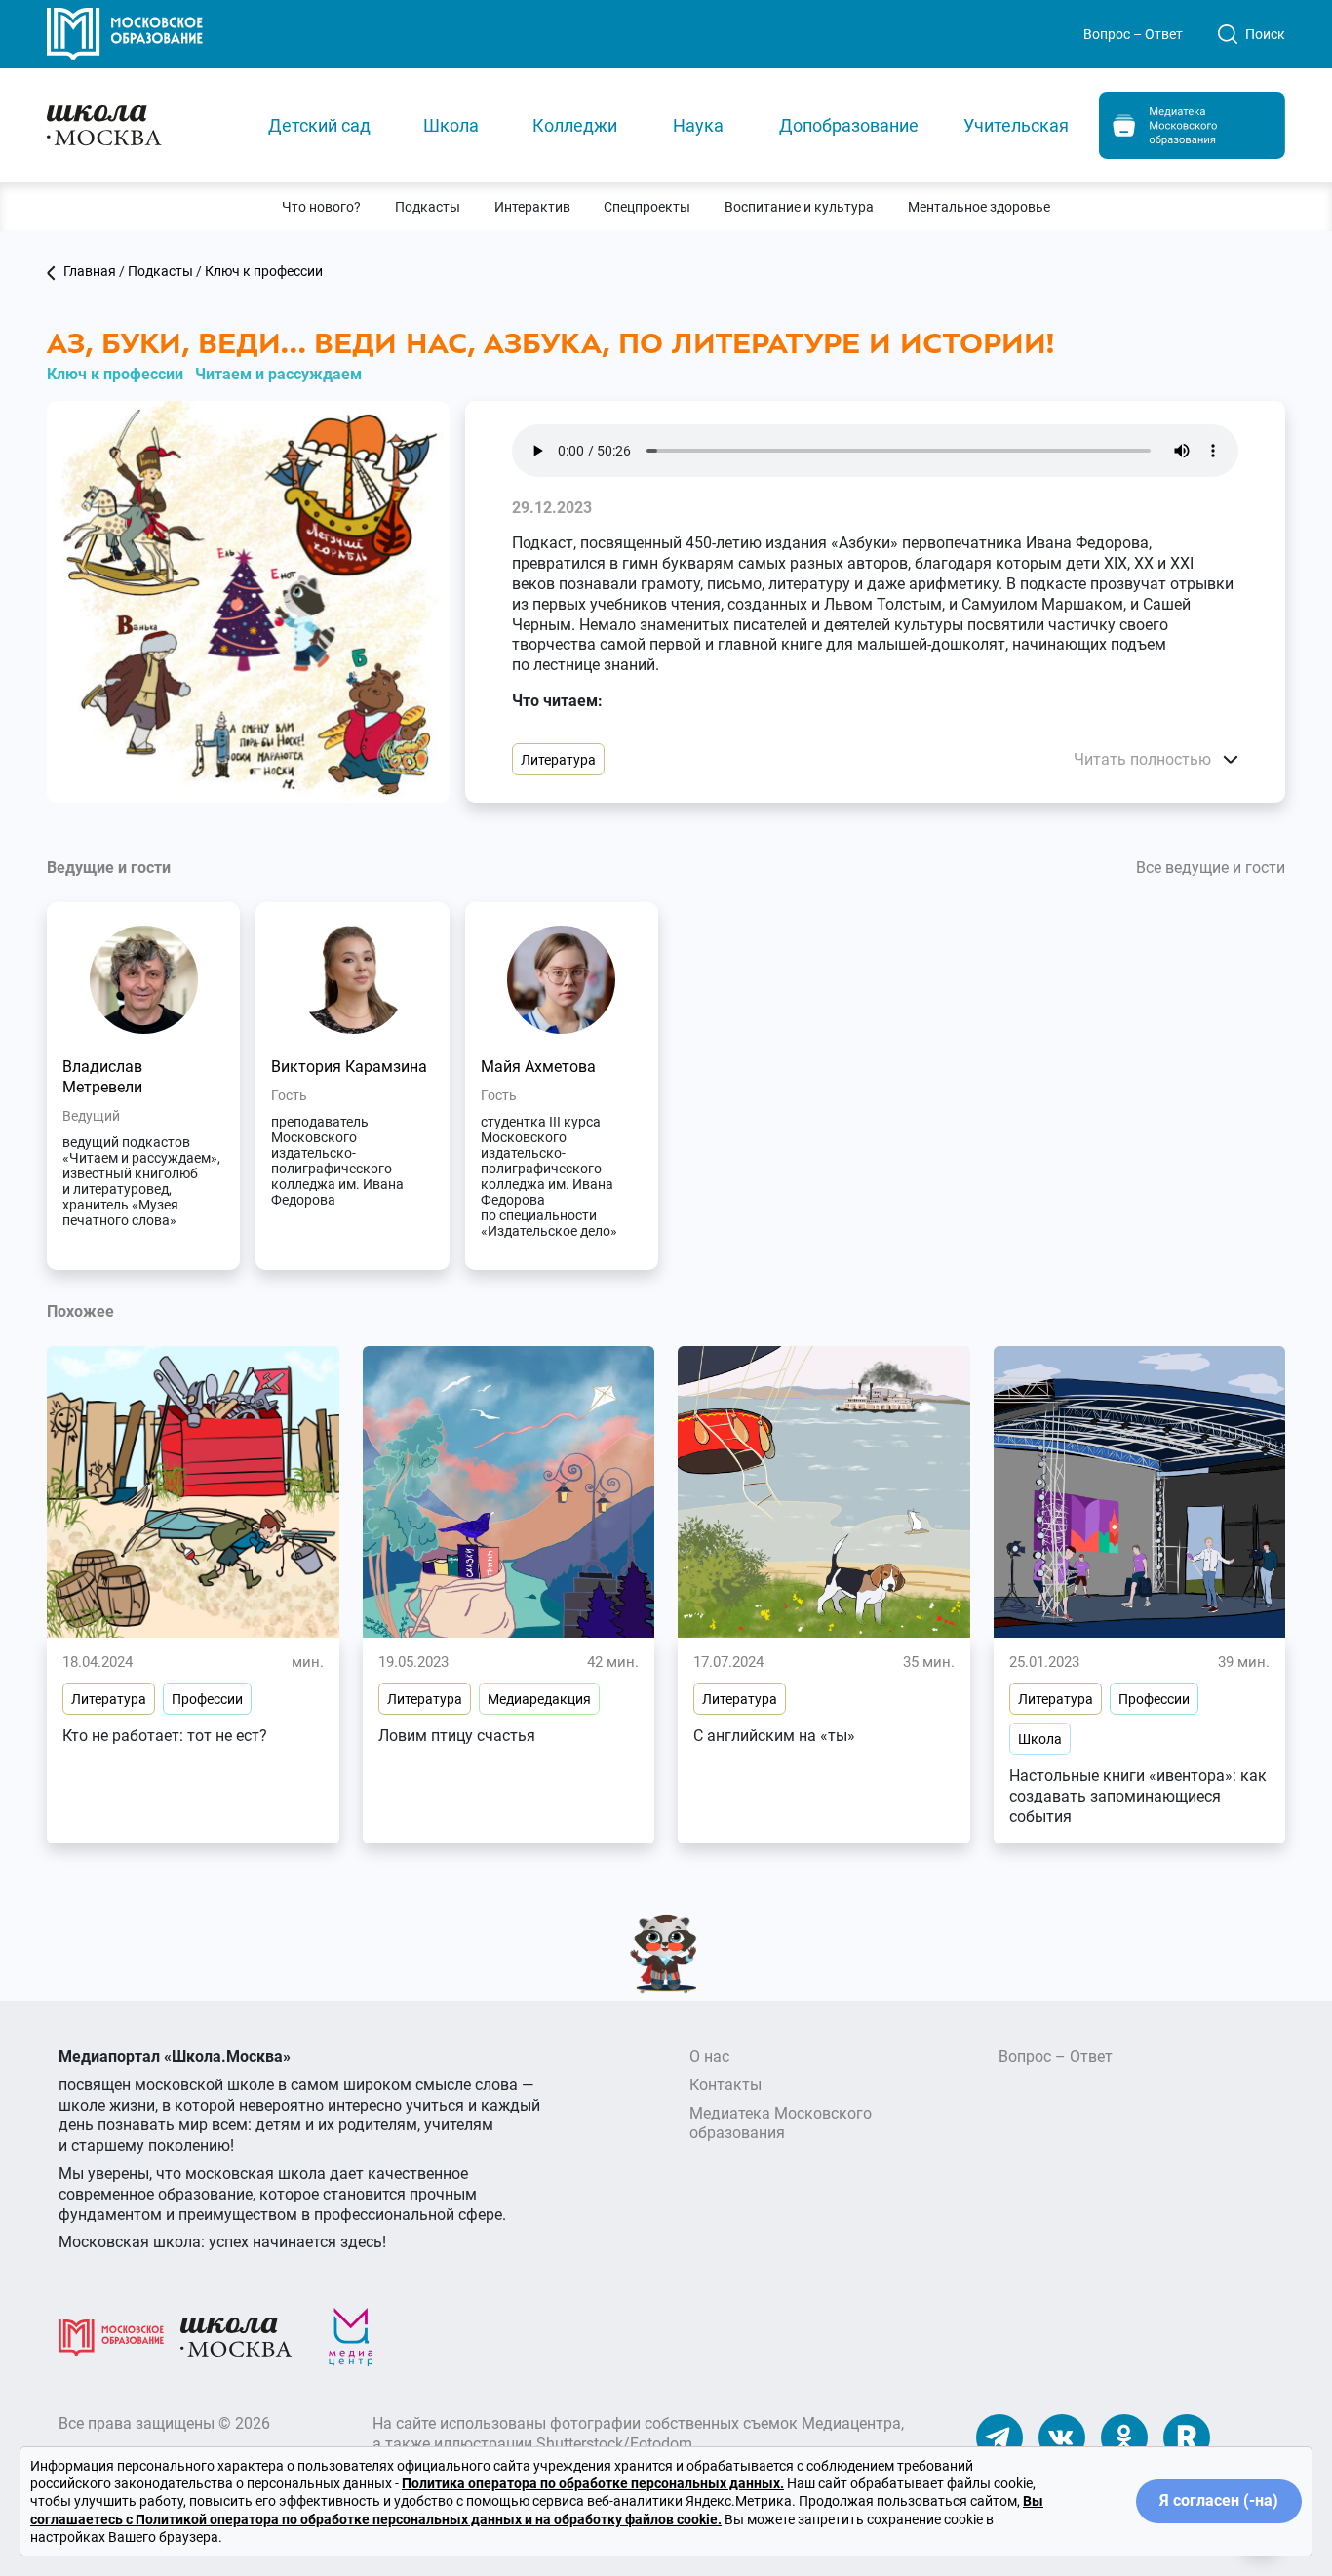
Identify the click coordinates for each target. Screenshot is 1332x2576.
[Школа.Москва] (236, 2337)
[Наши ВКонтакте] (1062, 2437)
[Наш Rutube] (1187, 2437)
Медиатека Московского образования (781, 2123)
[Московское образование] (111, 2337)
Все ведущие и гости (1211, 868)
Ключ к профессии (264, 271)
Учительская (1016, 125)
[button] (322, 207)
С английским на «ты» (774, 1736)
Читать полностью (1144, 759)
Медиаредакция (539, 1699)
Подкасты (160, 271)
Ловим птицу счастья (457, 1736)
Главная (90, 271)
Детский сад (319, 125)
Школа (451, 125)
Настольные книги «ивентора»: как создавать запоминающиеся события (1138, 1796)
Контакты (725, 2085)
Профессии (207, 1699)
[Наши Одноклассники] (1124, 2437)
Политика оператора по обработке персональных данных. (593, 2483)
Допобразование (849, 125)
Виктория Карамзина (349, 1067)
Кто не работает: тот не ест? (165, 1736)
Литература (558, 760)
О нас (709, 2057)
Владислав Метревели (102, 1077)
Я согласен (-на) (1219, 2500)
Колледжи (575, 125)
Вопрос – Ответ (1133, 34)
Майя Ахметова (538, 1067)
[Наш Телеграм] (999, 2437)
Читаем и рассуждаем (278, 374)
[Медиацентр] (351, 2337)
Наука (698, 125)
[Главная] (140, 124)
